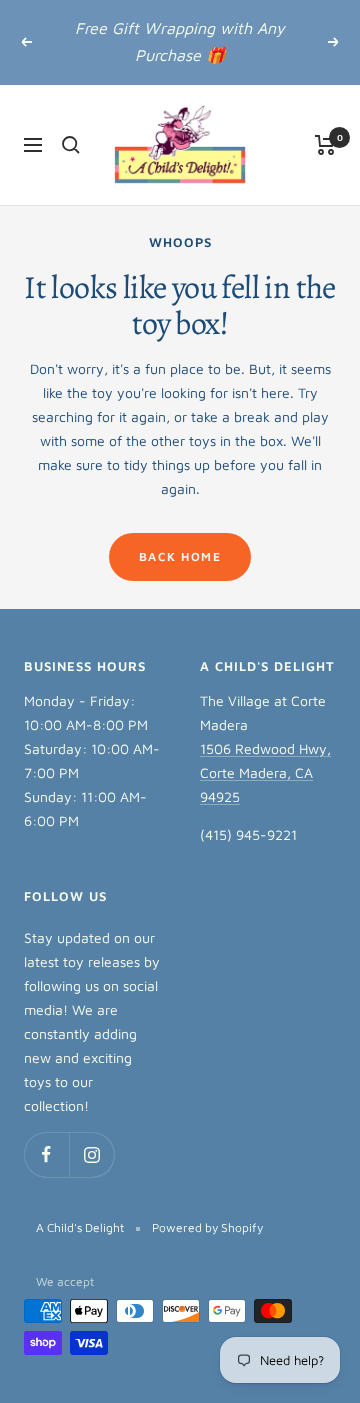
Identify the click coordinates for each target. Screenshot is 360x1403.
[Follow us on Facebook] (46, 1154)
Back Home (180, 556)
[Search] (71, 145)
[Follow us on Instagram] (91, 1154)
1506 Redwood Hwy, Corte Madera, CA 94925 (265, 772)
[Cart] (325, 145)
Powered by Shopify (207, 1227)
